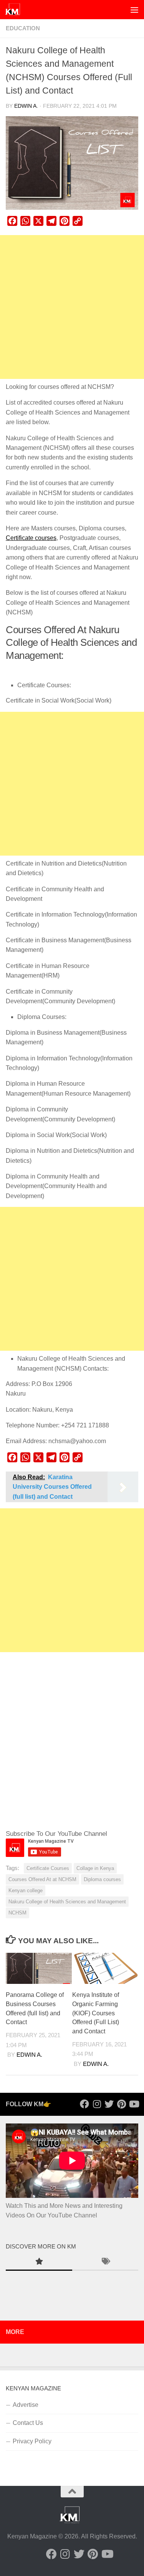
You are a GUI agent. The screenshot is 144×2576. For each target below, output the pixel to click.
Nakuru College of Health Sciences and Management (67, 1902)
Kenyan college (26, 1890)
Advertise (26, 2405)
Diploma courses (102, 1879)
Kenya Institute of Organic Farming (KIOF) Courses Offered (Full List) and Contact (96, 2013)
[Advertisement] (72, 307)
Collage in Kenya (95, 1868)
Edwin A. (26, 106)
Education (23, 28)
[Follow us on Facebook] (84, 2104)
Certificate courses (31, 538)
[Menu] (134, 10)
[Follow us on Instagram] (97, 2104)
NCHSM (17, 1913)
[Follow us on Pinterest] (121, 2104)
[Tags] (105, 2262)
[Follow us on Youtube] (134, 2104)
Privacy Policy (32, 2441)
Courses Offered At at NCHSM (42, 1879)
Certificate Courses (48, 1868)
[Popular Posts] (39, 2262)
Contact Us (28, 2423)
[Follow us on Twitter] (109, 2104)
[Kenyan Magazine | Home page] (15, 10)
